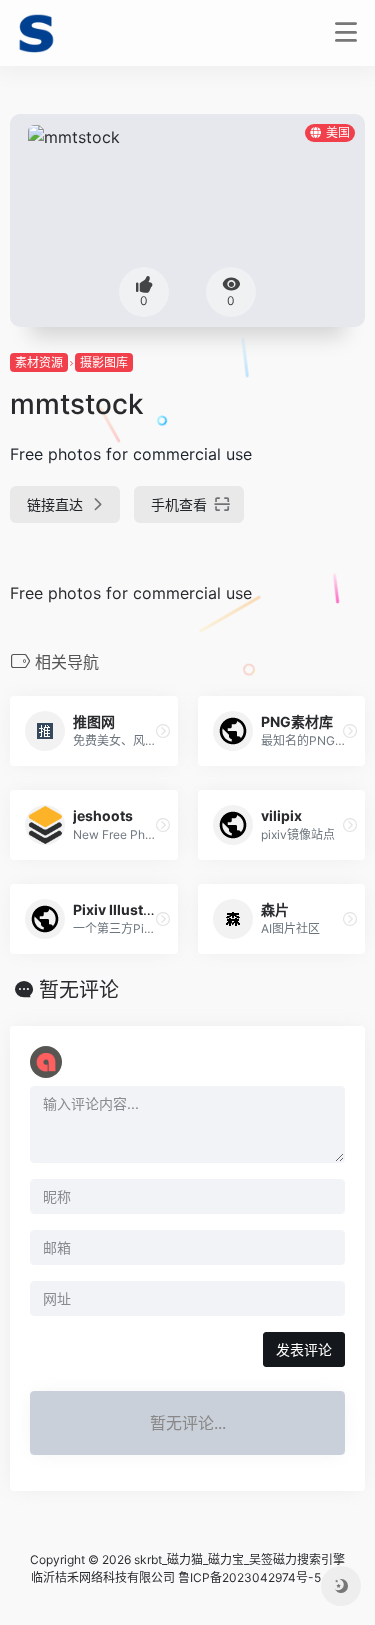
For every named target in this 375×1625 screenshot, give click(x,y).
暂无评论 (79, 990)
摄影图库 (104, 362)
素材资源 (39, 362)
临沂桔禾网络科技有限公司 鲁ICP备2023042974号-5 (176, 1577)
